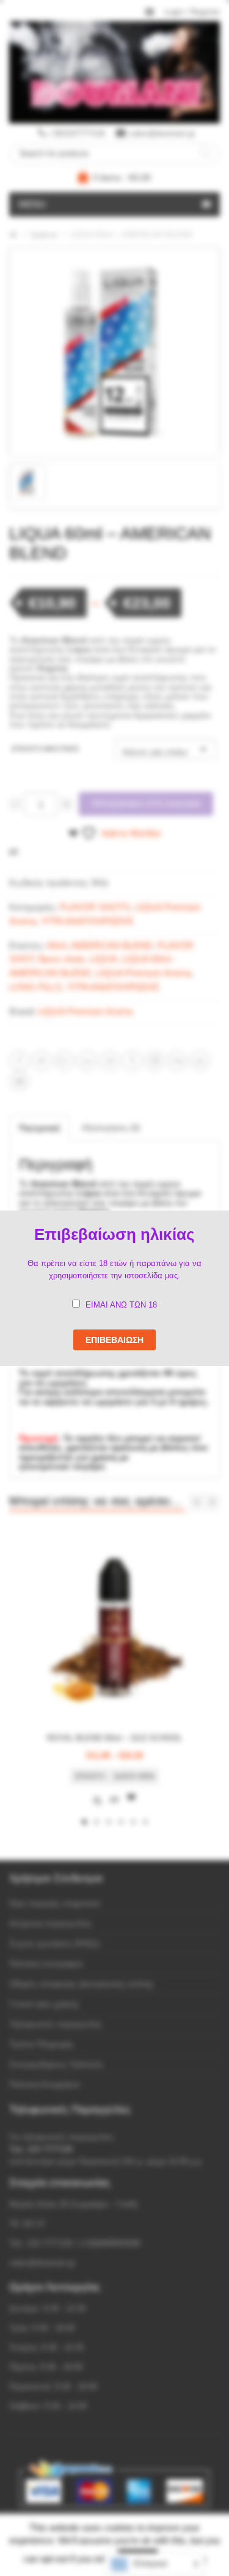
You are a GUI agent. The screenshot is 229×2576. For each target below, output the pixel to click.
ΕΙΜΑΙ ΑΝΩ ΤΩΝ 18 (121, 1305)
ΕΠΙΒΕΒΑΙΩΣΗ (114, 1340)
